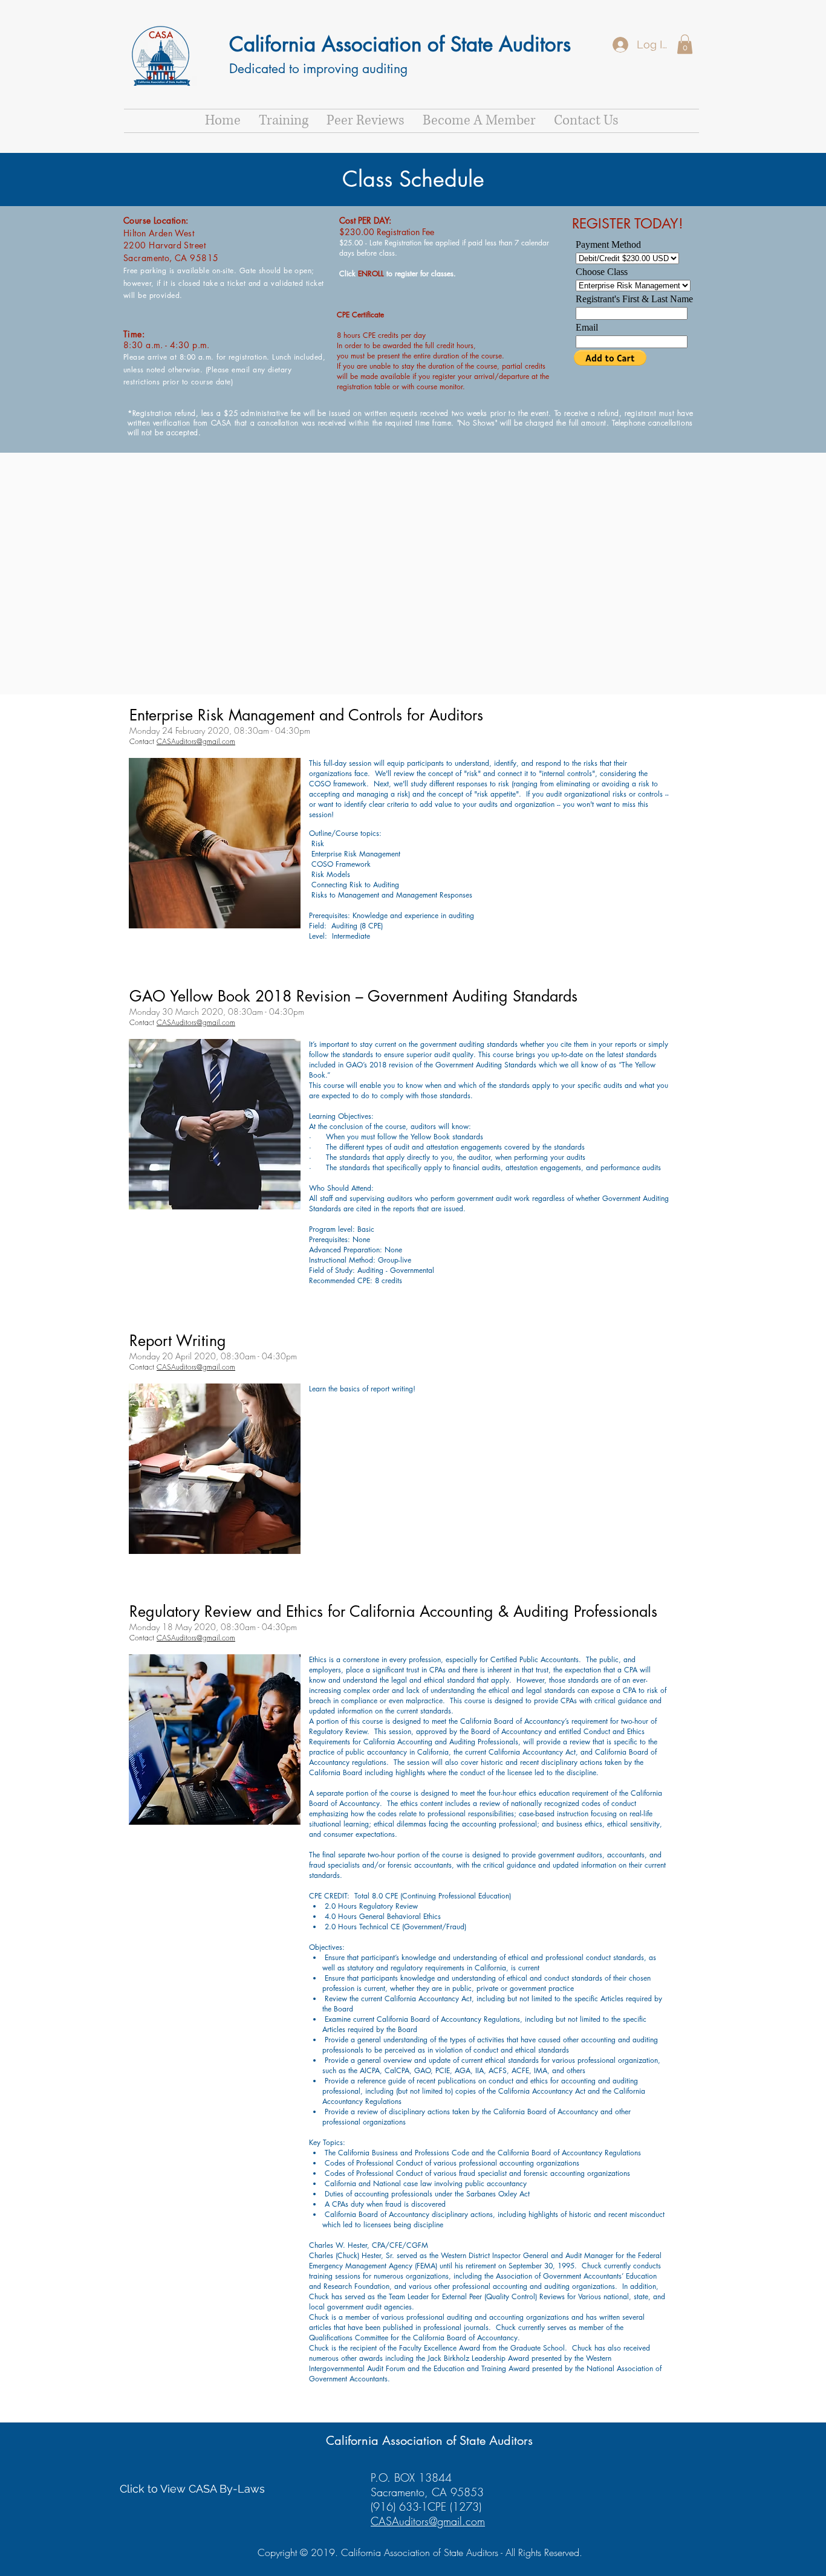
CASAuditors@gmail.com (196, 741)
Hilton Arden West (159, 233)
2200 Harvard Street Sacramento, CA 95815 (171, 251)
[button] (685, 44)
